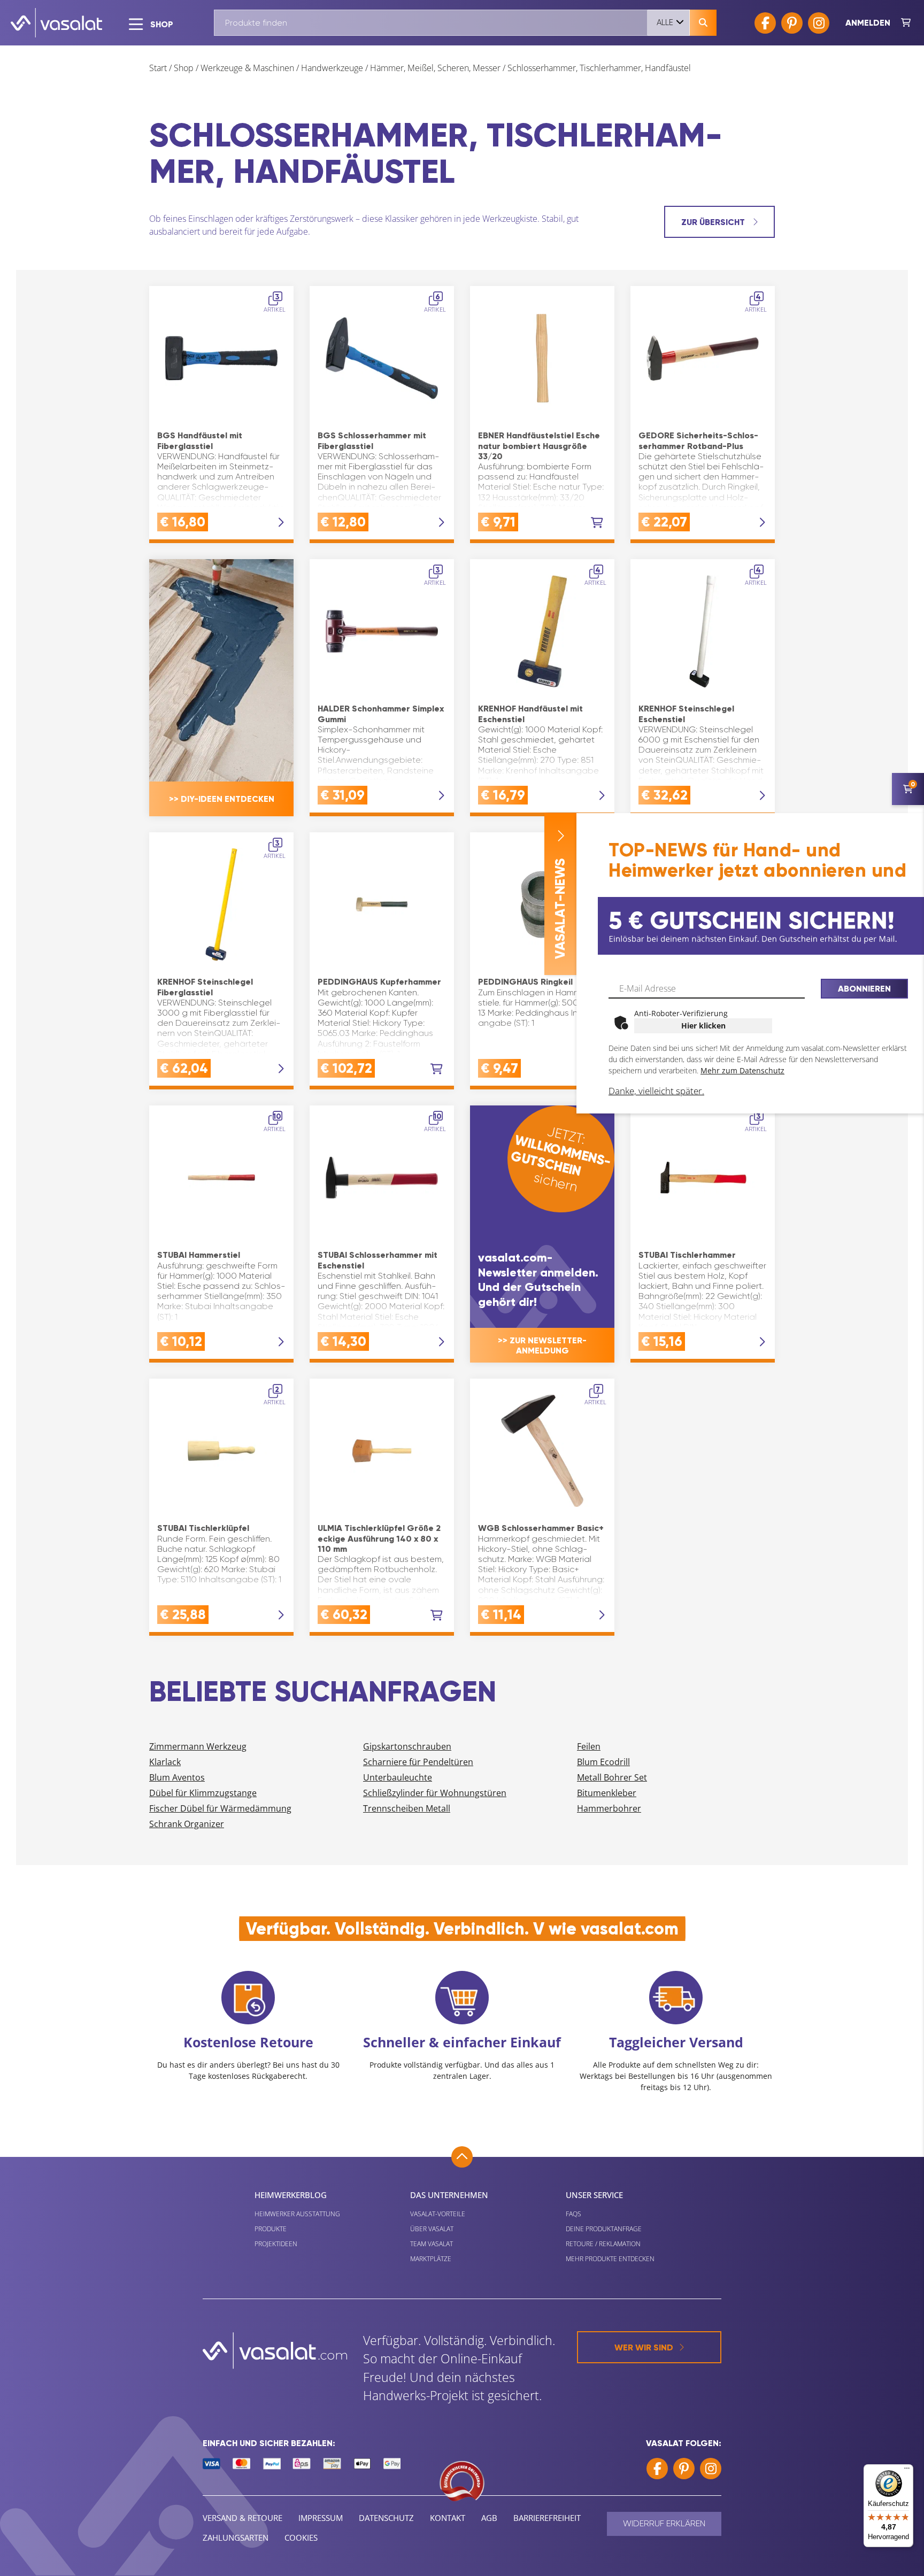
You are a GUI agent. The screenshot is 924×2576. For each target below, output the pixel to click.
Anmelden (868, 23)
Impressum (321, 2518)
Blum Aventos (177, 1777)
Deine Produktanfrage (604, 2229)
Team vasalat (432, 2244)
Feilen (589, 1746)
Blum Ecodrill (603, 1762)
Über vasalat (432, 2229)
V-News (560, 909)
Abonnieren (864, 989)
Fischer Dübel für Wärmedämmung (220, 1808)
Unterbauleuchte (398, 1777)
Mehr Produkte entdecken (610, 2259)
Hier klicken (703, 1026)
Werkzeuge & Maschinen (247, 68)
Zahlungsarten (236, 2538)
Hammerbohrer (609, 1808)
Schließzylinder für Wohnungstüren (435, 1793)
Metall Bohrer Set (612, 1777)
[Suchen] (703, 23)
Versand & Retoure (242, 2518)
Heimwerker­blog (291, 2195)
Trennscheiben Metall (407, 1808)
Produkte (271, 2229)
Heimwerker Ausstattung (297, 2214)
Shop (184, 68)
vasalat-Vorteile (438, 2214)
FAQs (573, 2214)
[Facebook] (765, 23)
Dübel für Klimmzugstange (203, 1793)
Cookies (301, 2538)
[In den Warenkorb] (597, 523)
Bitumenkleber (607, 1793)
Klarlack (165, 1762)
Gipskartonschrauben (407, 1746)
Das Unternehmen (449, 2195)
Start (158, 68)
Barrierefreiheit (547, 2518)
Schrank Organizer (187, 1824)
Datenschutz (386, 2518)
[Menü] (907, 2471)
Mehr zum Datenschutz (742, 1070)
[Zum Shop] (906, 23)
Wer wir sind (644, 2347)
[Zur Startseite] (56, 23)
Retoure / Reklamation (603, 2244)
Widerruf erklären (664, 2523)
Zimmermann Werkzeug (198, 1746)
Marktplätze (431, 2259)
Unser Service (594, 2195)
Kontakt (448, 2518)
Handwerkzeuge (332, 68)
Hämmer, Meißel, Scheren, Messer (435, 68)
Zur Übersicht (714, 222)
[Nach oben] (462, 2157)
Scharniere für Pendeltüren (418, 1762)
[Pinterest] (792, 23)
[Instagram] (819, 23)
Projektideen (276, 2244)
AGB (489, 2518)
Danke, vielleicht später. (656, 1091)
